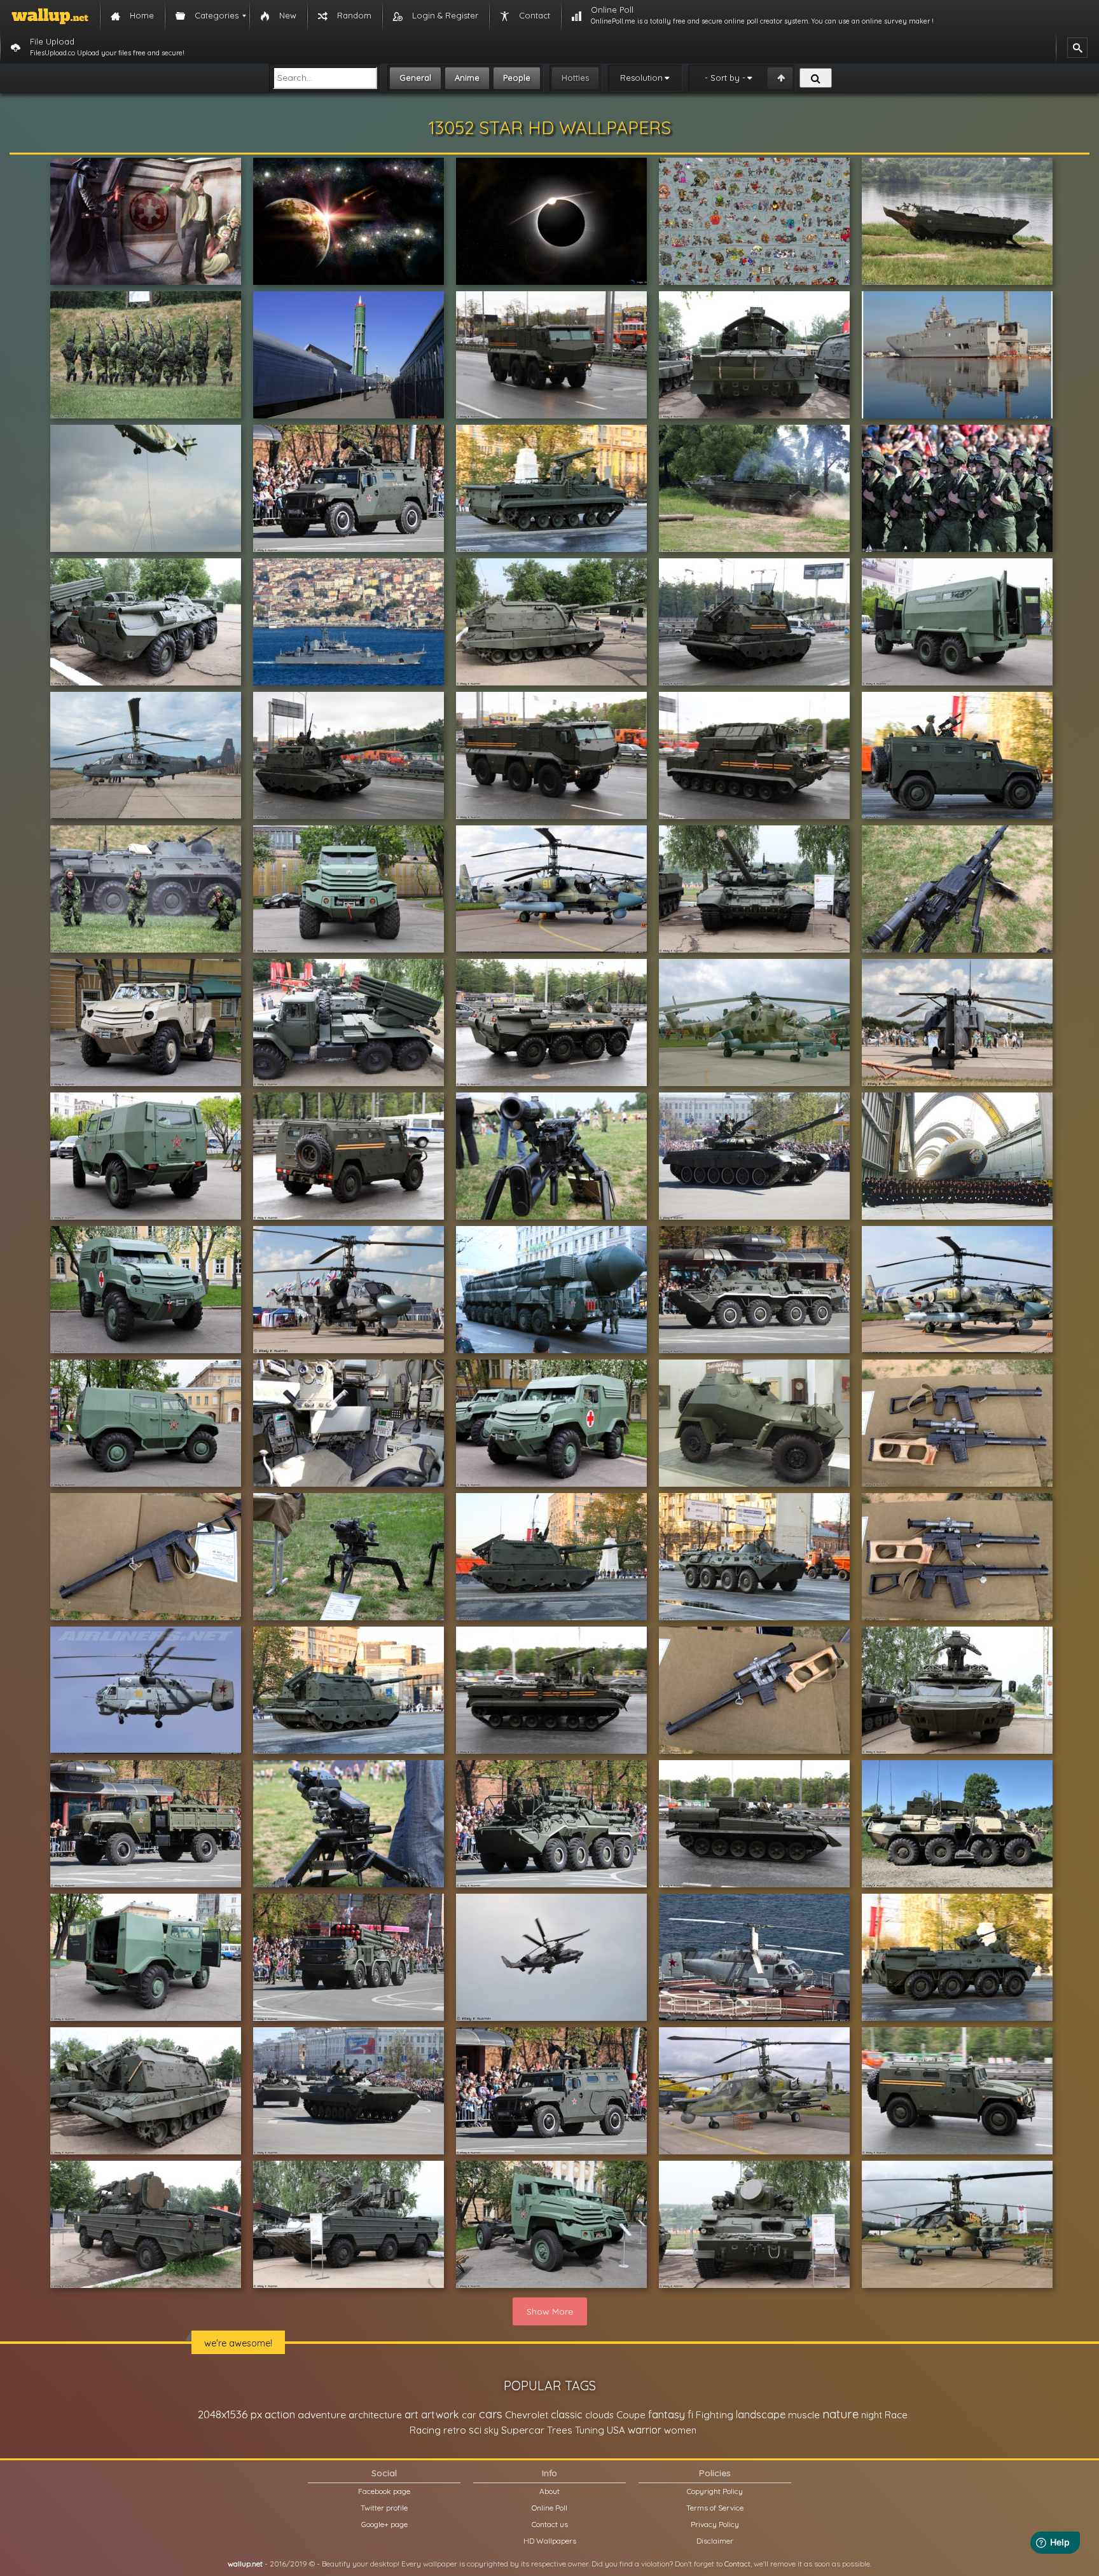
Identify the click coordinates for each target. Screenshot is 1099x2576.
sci (475, 2430)
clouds (599, 2415)
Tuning (590, 2430)
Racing (425, 2430)
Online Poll (549, 2508)
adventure (322, 2414)
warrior (645, 2430)
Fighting (715, 2414)
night (872, 2415)
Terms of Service (715, 2508)
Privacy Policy (715, 2524)
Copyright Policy (715, 2491)
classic (567, 2414)
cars (491, 2414)
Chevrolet (527, 2415)
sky (491, 2430)
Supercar (523, 2430)
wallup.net (245, 2564)
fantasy (667, 2414)
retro (455, 2430)
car (469, 2415)
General (415, 78)
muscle (804, 2415)
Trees (560, 2430)
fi (690, 2414)
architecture (375, 2415)
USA (616, 2430)
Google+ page (384, 2524)
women (680, 2430)
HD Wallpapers (550, 2541)
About (549, 2491)
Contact (737, 2564)
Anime (467, 78)
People (517, 78)
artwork (440, 2414)
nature (840, 2414)
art (411, 2414)
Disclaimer (715, 2541)
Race (896, 2415)
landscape (761, 2414)
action (280, 2414)
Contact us (550, 2524)
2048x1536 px (230, 2414)
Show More (550, 2311)
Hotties (575, 78)
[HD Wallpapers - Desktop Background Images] (50, 16)
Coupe (631, 2415)
